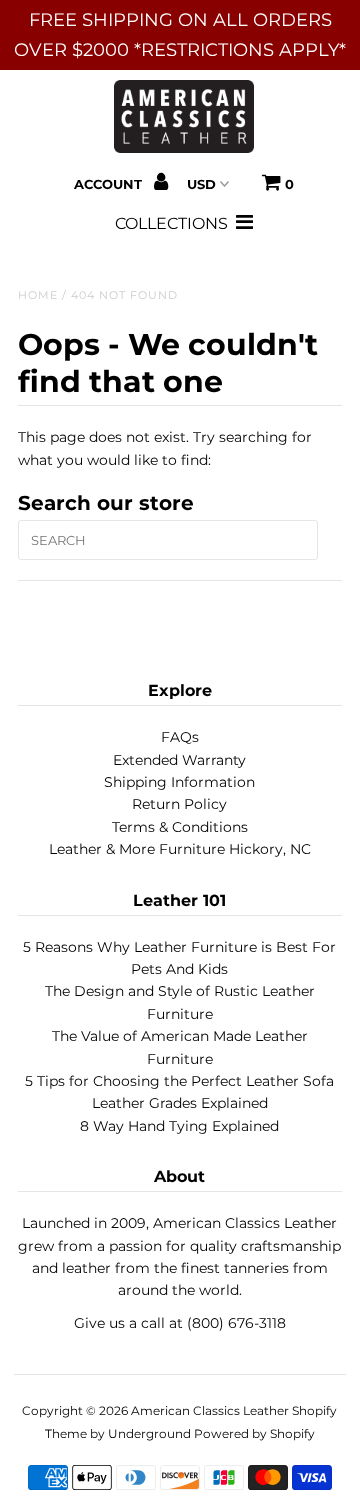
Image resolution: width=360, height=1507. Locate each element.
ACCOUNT (110, 184)
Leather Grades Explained (180, 1103)
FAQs (180, 737)
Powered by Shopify (254, 1433)
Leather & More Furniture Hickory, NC (180, 849)
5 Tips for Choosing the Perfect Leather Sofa (179, 1081)
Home (38, 295)
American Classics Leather (210, 1410)
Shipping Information (179, 782)
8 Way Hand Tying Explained (179, 1126)
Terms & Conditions (180, 827)
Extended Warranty (179, 760)
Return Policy (179, 804)
